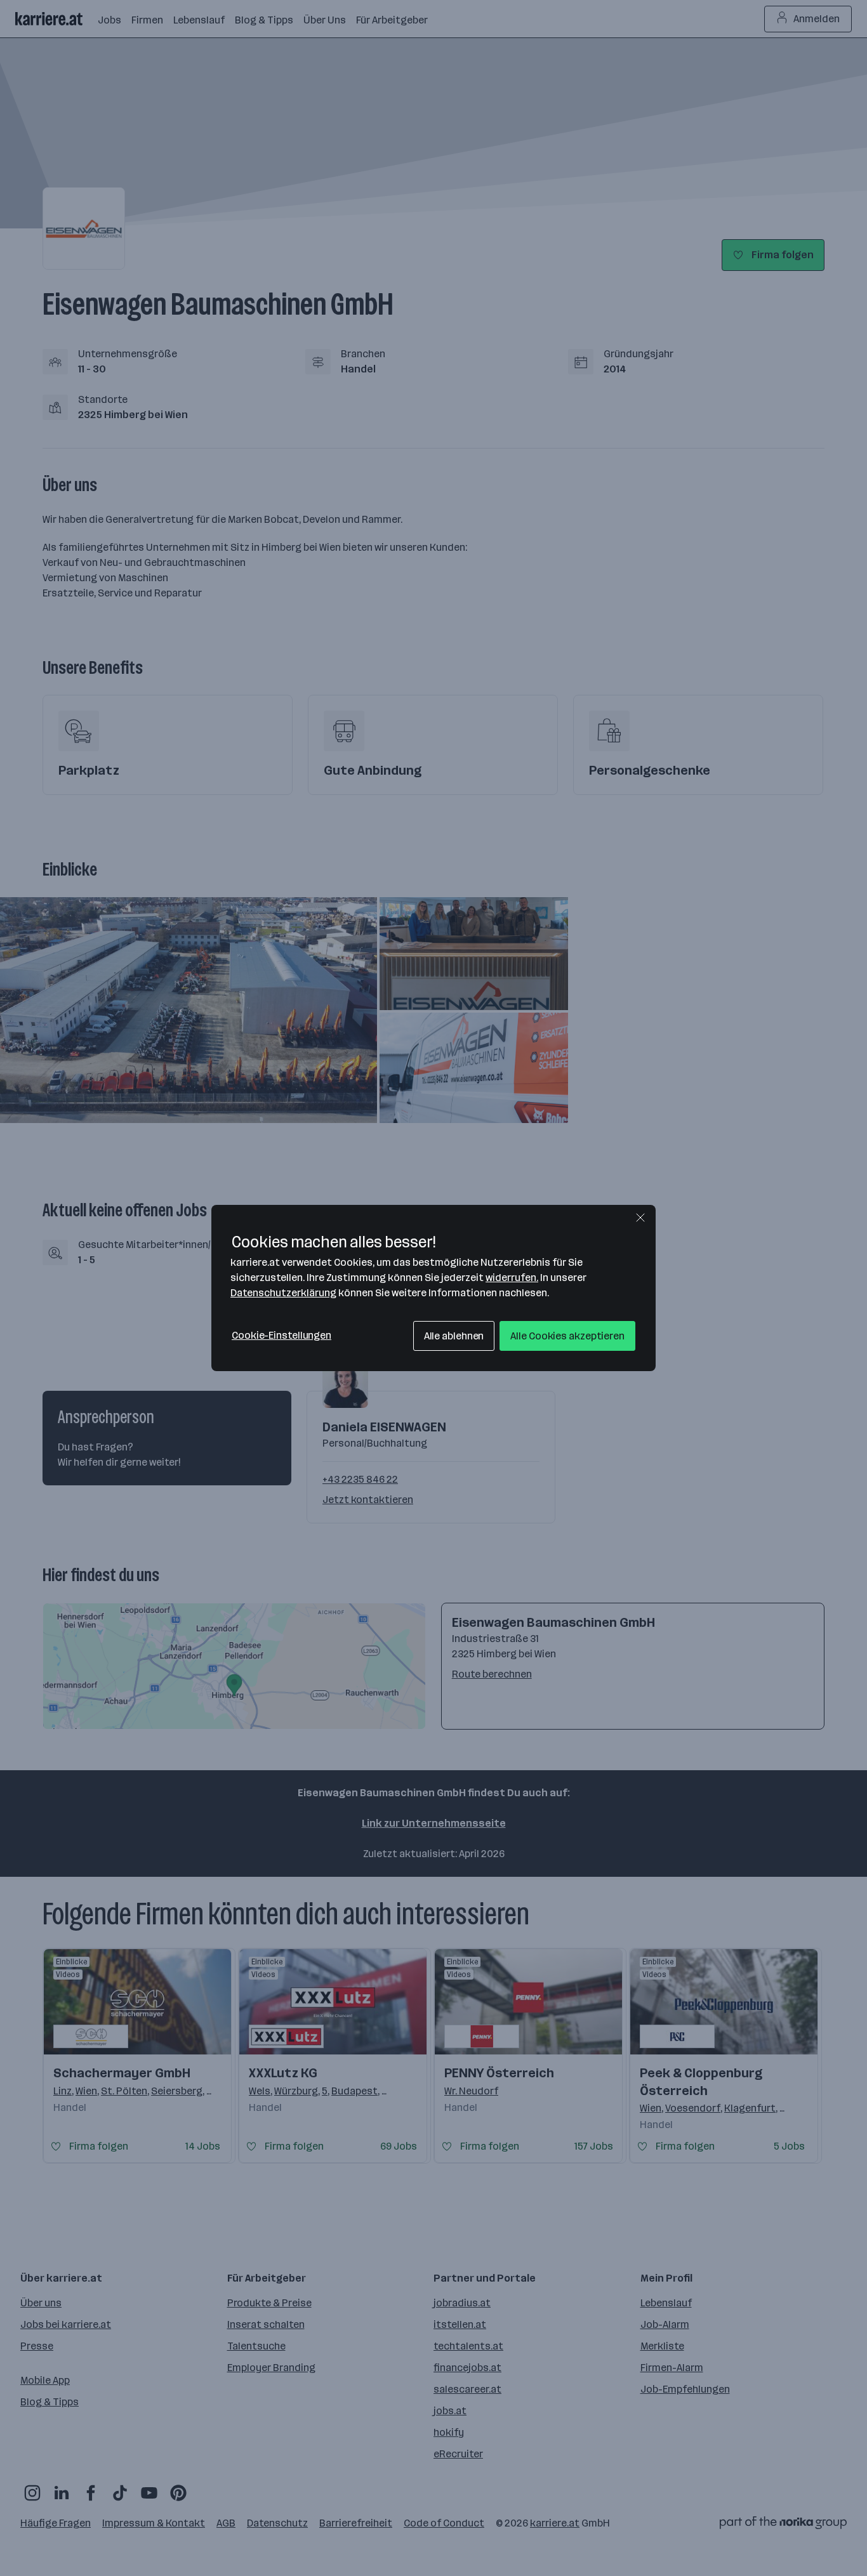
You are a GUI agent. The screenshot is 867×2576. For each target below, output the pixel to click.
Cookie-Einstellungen (281, 1335)
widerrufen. (512, 1278)
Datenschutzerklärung (283, 1293)
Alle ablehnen (454, 1336)
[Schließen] (640, 1218)
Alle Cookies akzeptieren (567, 1336)
